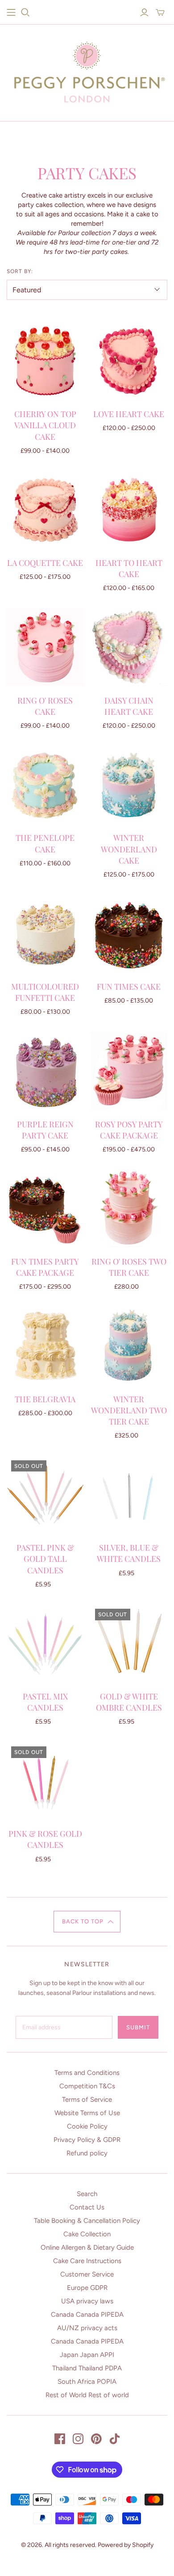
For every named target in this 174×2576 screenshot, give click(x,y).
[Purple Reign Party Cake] (45, 1071)
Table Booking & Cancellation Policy (87, 2221)
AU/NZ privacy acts (87, 2328)
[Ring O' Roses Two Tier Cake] (129, 1208)
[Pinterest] (96, 2439)
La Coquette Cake (45, 563)
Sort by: (20, 271)
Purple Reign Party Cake (45, 1130)
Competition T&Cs (87, 2086)
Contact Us (87, 2207)
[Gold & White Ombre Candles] (129, 1643)
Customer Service (87, 2274)
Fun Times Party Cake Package (45, 1267)
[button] (87, 1922)
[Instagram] (78, 2439)
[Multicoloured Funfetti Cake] (45, 934)
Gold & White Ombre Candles (129, 1702)
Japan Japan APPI (87, 2355)
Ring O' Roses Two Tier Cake (129, 1267)
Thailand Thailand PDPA (87, 2368)
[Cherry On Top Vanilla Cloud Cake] (45, 361)
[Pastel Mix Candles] (45, 1643)
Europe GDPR (87, 2288)
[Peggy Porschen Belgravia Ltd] (87, 70)
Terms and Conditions (87, 2073)
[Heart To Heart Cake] (129, 509)
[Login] (144, 13)
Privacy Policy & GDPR (87, 2140)
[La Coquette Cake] (45, 509)
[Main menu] (11, 13)
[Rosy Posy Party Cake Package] (129, 1071)
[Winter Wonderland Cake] (129, 785)
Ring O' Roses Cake (45, 706)
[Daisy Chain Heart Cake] (129, 647)
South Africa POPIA (87, 2382)
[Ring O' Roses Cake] (45, 647)
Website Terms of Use (87, 2113)
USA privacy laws (87, 2301)
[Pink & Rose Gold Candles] (45, 1781)
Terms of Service (87, 2100)
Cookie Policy (87, 2126)
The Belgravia (45, 1399)
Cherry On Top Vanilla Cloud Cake (45, 425)
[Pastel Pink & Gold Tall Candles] (45, 1495)
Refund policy (87, 2153)
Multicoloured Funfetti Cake (45, 992)
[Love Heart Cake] (129, 361)
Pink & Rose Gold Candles (45, 1839)
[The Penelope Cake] (45, 785)
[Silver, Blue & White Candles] (129, 1495)
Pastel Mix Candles (45, 1702)
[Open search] (25, 13)
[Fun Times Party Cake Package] (45, 1208)
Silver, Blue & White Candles (129, 1553)
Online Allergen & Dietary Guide (87, 2247)
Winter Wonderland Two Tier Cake (129, 1410)
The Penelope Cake (45, 843)
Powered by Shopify (126, 2545)
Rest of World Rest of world (87, 2395)
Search (87, 2194)
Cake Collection (87, 2234)
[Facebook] (60, 2439)
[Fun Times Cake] (129, 934)
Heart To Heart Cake (129, 568)
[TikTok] (115, 2439)
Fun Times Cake (129, 987)
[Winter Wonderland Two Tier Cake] (129, 1346)
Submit (138, 2027)
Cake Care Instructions (87, 2261)
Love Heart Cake (129, 414)
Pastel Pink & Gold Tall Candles (45, 1559)
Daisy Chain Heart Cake (129, 706)
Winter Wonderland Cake (129, 849)
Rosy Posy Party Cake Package (129, 1130)
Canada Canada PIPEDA (87, 2315)
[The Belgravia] (45, 1346)
